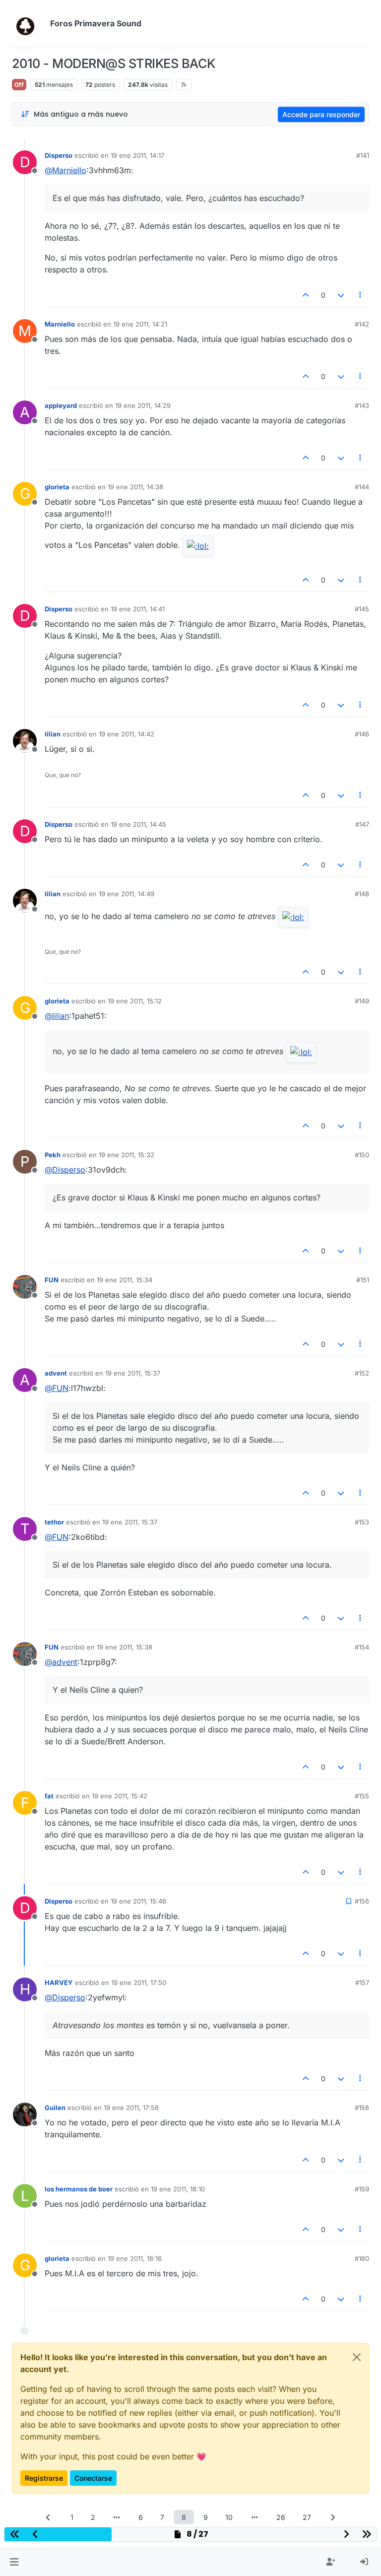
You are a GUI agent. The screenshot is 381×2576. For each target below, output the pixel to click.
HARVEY (59, 1982)
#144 (362, 487)
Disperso (59, 155)
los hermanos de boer (79, 2189)
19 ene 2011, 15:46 (138, 1901)
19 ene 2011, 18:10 (178, 2189)
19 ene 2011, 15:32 (127, 1155)
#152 (362, 1373)
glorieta (57, 487)
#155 (362, 1796)
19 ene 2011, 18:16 (135, 2258)
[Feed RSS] (184, 84)
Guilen (55, 2108)
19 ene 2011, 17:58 (131, 2108)
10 (229, 2517)
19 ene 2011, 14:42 (127, 734)
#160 (362, 2258)
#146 (362, 734)
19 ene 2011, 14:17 (137, 155)
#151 (363, 1280)
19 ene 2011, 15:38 (125, 1647)
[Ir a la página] (117, 2517)
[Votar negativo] (341, 295)
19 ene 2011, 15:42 (120, 1796)
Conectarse (93, 2478)
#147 (362, 824)
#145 (362, 609)
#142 (362, 324)
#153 (362, 1522)
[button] (14, 2562)
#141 (363, 155)
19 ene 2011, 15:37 (133, 1373)
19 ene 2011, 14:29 (143, 405)
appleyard (61, 405)
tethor (54, 1522)
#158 (362, 2108)
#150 (362, 1155)
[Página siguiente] (333, 2517)
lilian (53, 734)
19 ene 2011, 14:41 (138, 609)
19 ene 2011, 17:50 (139, 1982)
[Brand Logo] (29, 24)
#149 (362, 1001)
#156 (362, 1901)
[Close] (357, 2357)
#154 (362, 1647)
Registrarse (44, 2478)
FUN (52, 1280)
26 (281, 2517)
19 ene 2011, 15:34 (125, 1280)
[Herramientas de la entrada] (361, 295)
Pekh (53, 1155)
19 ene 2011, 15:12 (135, 1001)
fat (49, 1796)
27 (307, 2517)
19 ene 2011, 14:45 (138, 824)
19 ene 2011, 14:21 (140, 324)
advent (56, 1373)
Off (19, 85)
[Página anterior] (49, 2517)
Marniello (60, 324)
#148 (362, 894)
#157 (362, 1982)
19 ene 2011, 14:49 (127, 894)
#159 (362, 2189)
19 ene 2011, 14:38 (135, 487)
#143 (362, 405)
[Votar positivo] (306, 295)
